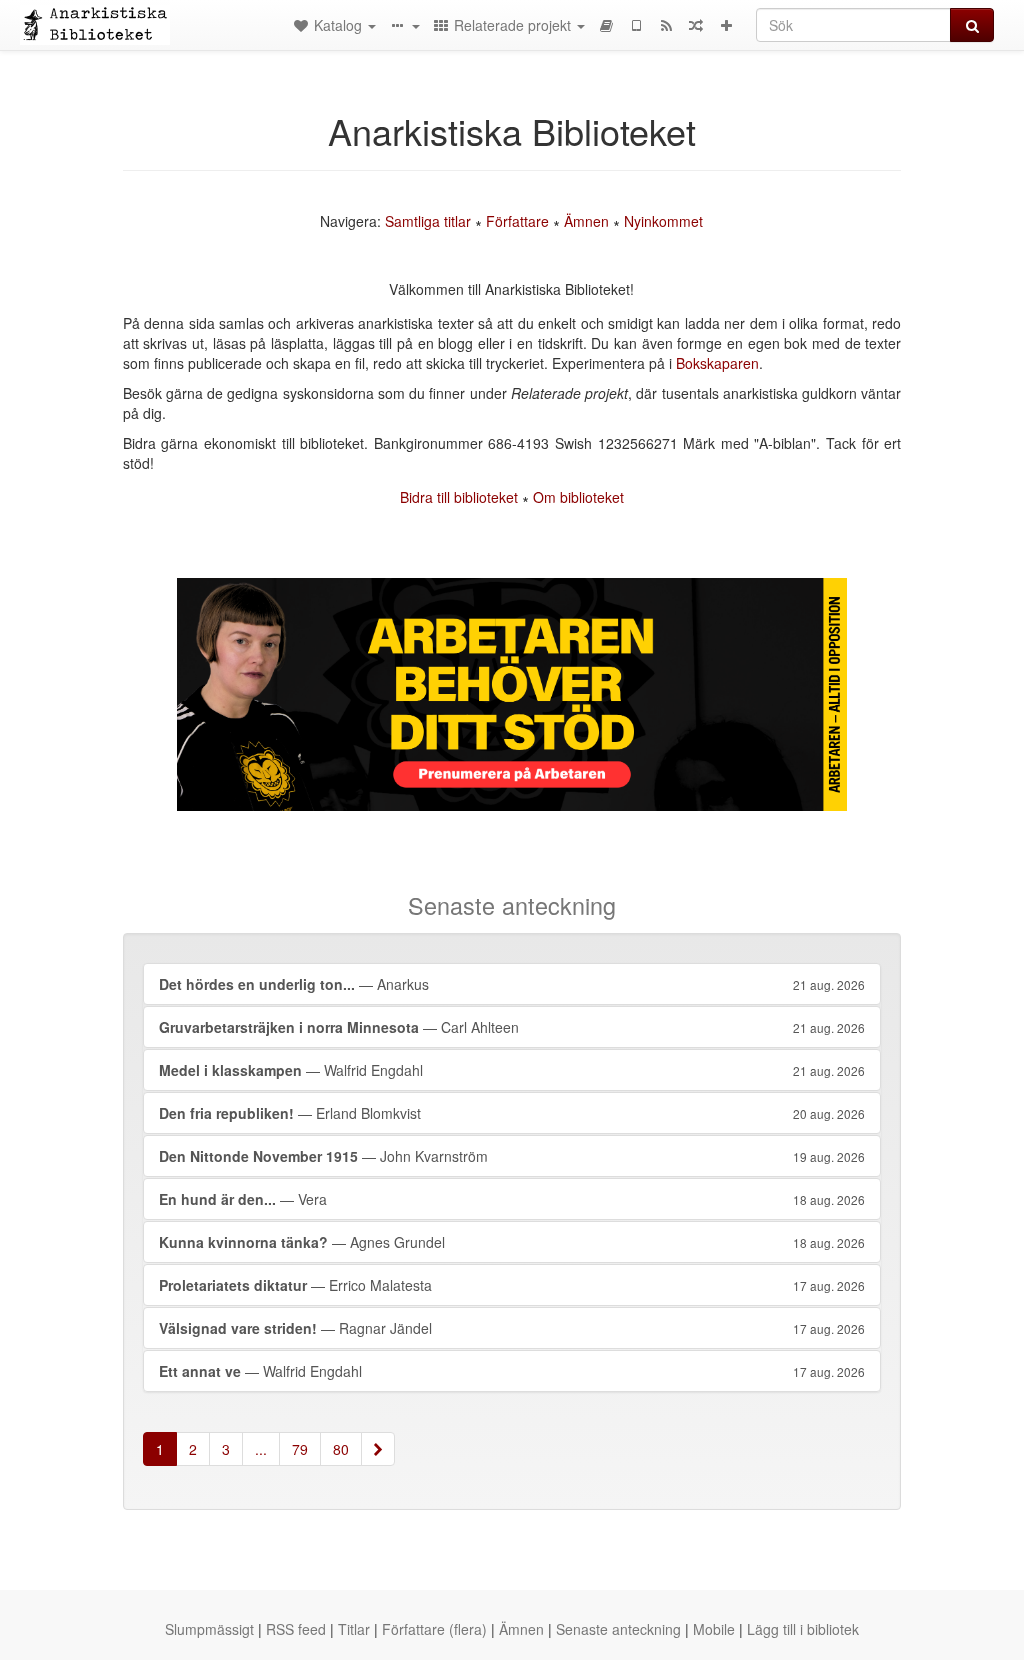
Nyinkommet (663, 221)
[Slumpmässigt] (696, 25)
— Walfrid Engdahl (512, 1070)
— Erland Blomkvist (512, 1113)
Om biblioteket (578, 497)
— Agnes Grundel (512, 1242)
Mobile (714, 1629)
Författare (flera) (434, 1629)
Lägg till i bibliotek (803, 1629)
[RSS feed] (666, 25)
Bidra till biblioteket (459, 497)
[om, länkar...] (404, 25)
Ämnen (586, 221)
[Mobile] (636, 25)
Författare (517, 221)
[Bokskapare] (606, 25)
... (261, 1449)
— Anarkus (512, 984)
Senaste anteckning (618, 1629)
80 (341, 1449)
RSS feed (296, 1629)
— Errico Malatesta (512, 1285)
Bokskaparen (717, 363)
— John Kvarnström (512, 1156)
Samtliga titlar (428, 221)
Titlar (354, 1629)
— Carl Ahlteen (512, 1027)
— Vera (512, 1199)
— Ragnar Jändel (512, 1328)
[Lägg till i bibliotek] (726, 25)
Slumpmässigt (209, 1629)
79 (300, 1449)
